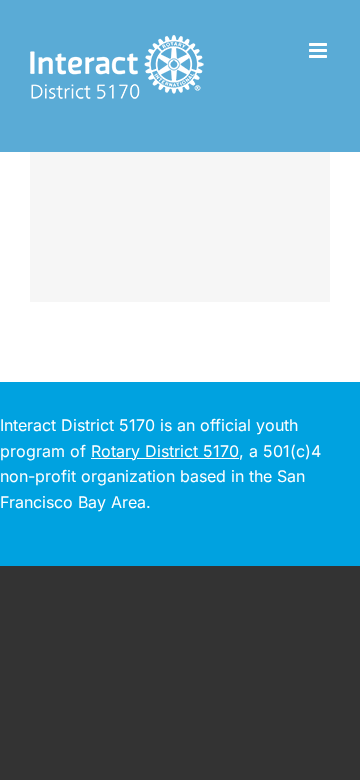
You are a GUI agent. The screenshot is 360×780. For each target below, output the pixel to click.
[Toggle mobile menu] (319, 50)
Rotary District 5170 (165, 451)
